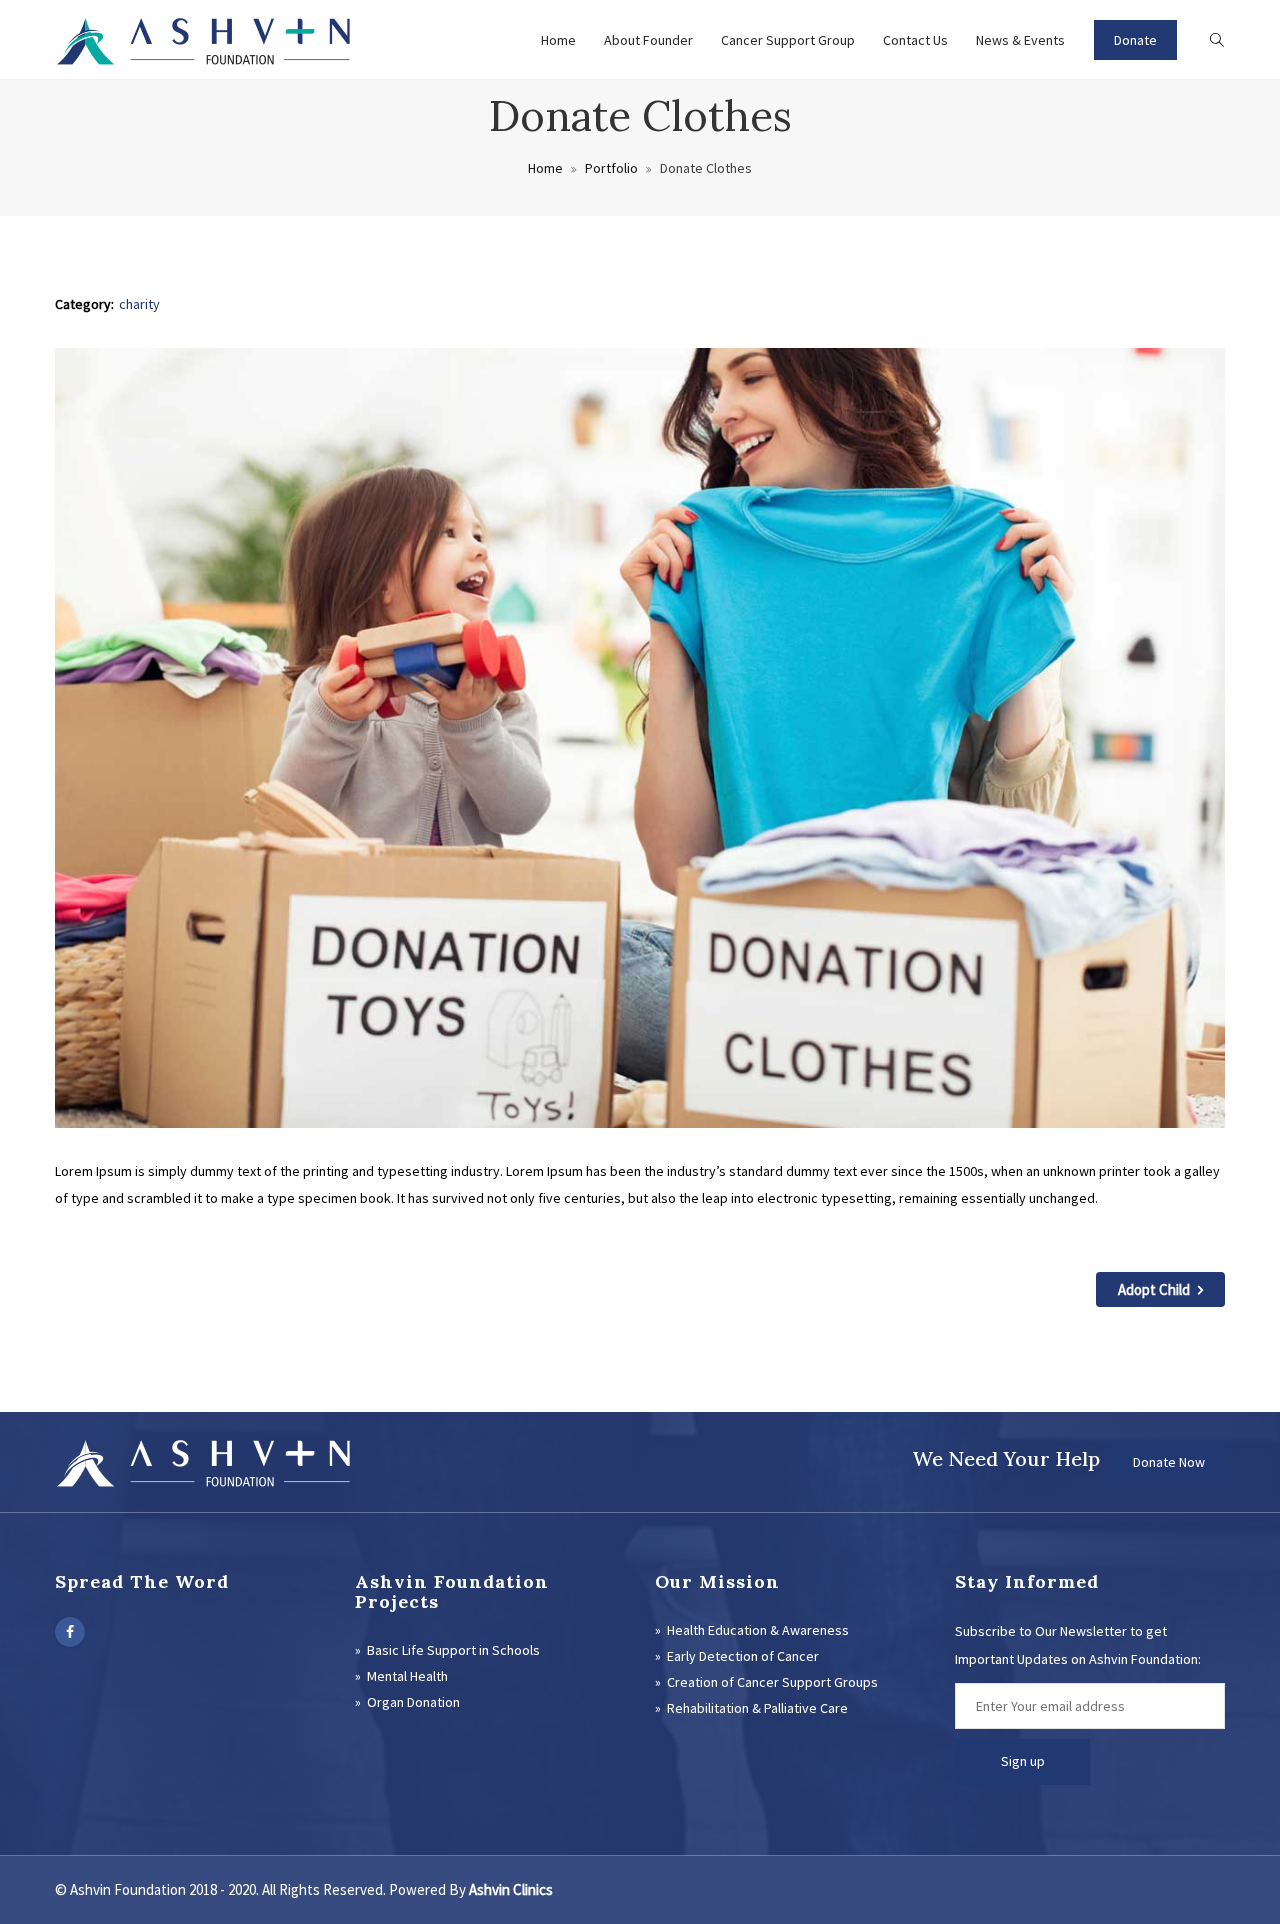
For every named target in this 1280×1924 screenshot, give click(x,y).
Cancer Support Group (788, 40)
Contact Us (915, 40)
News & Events (1020, 40)
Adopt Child (1155, 1289)
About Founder (648, 40)
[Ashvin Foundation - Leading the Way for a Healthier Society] (205, 40)
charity (139, 304)
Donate (1135, 40)
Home (558, 40)
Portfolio (611, 168)
